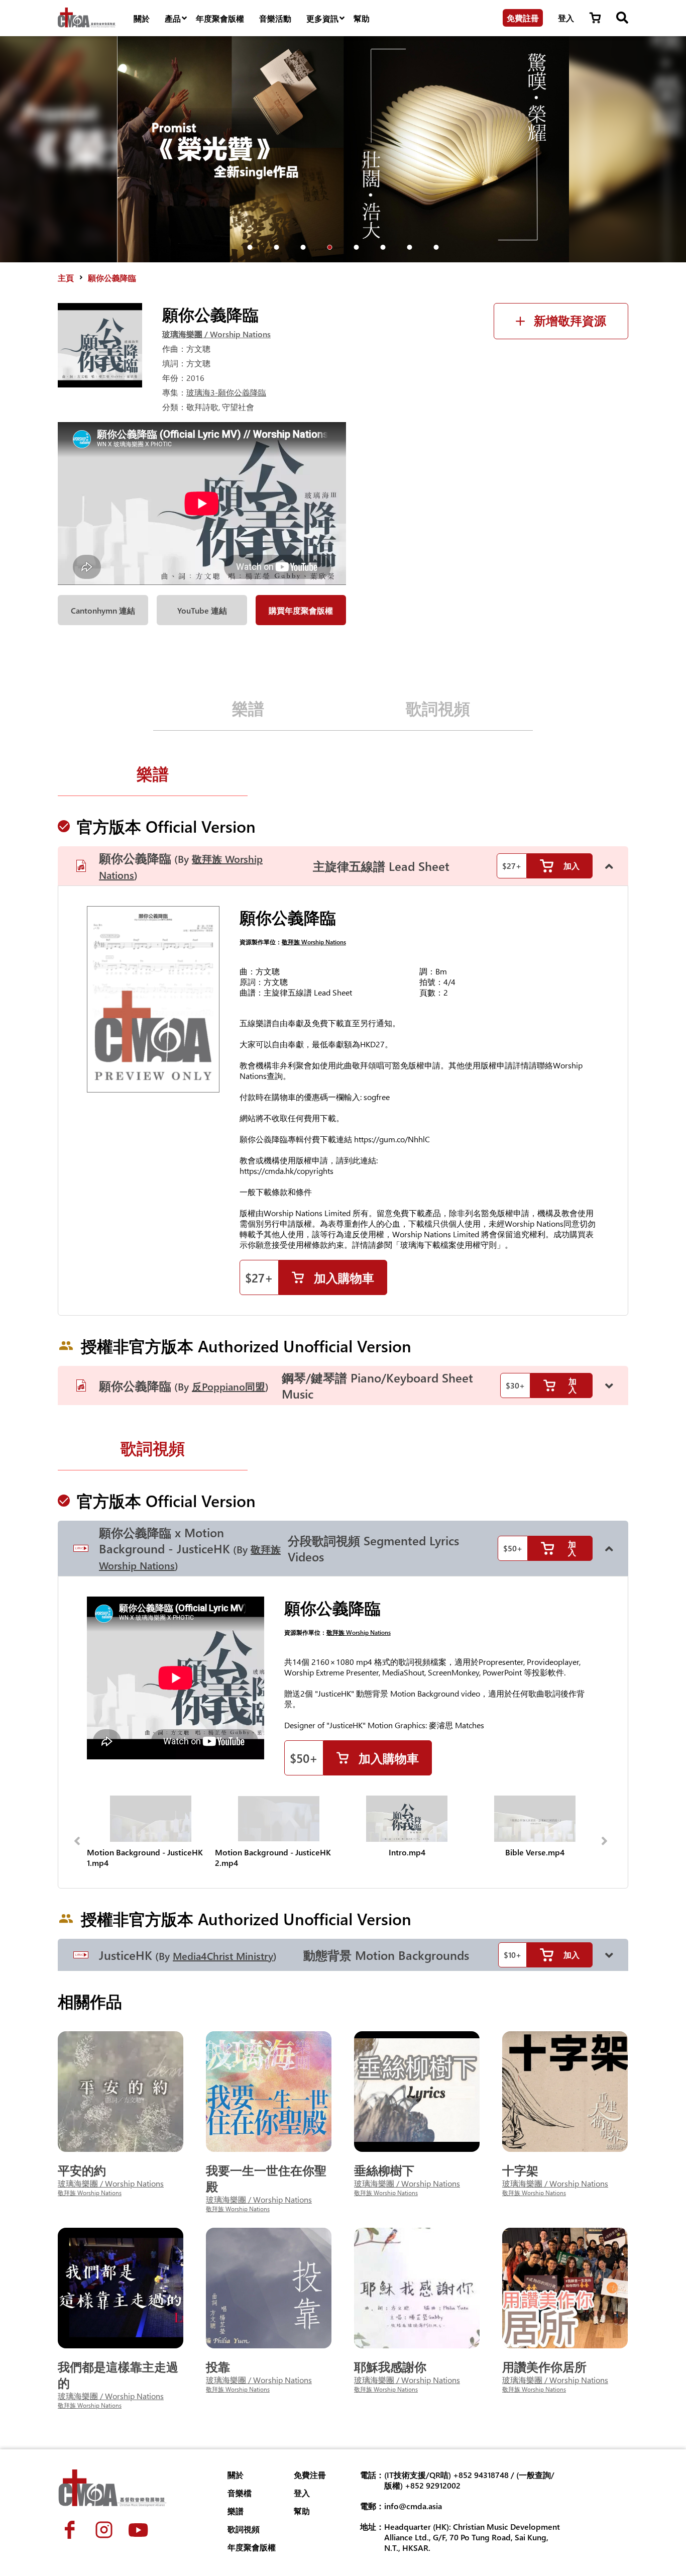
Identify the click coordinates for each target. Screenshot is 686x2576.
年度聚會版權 (220, 18)
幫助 (362, 18)
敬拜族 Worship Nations (314, 942)
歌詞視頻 (438, 708)
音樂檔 (240, 2493)
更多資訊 (322, 18)
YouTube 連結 (202, 610)
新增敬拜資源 (570, 321)
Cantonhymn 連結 (103, 610)
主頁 (66, 278)
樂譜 (248, 708)
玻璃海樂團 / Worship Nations (216, 334)
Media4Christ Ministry (223, 1956)
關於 (142, 18)
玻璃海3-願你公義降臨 (226, 392)
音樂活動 (275, 18)
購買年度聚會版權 (301, 610)
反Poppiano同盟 (228, 1386)
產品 (173, 18)
